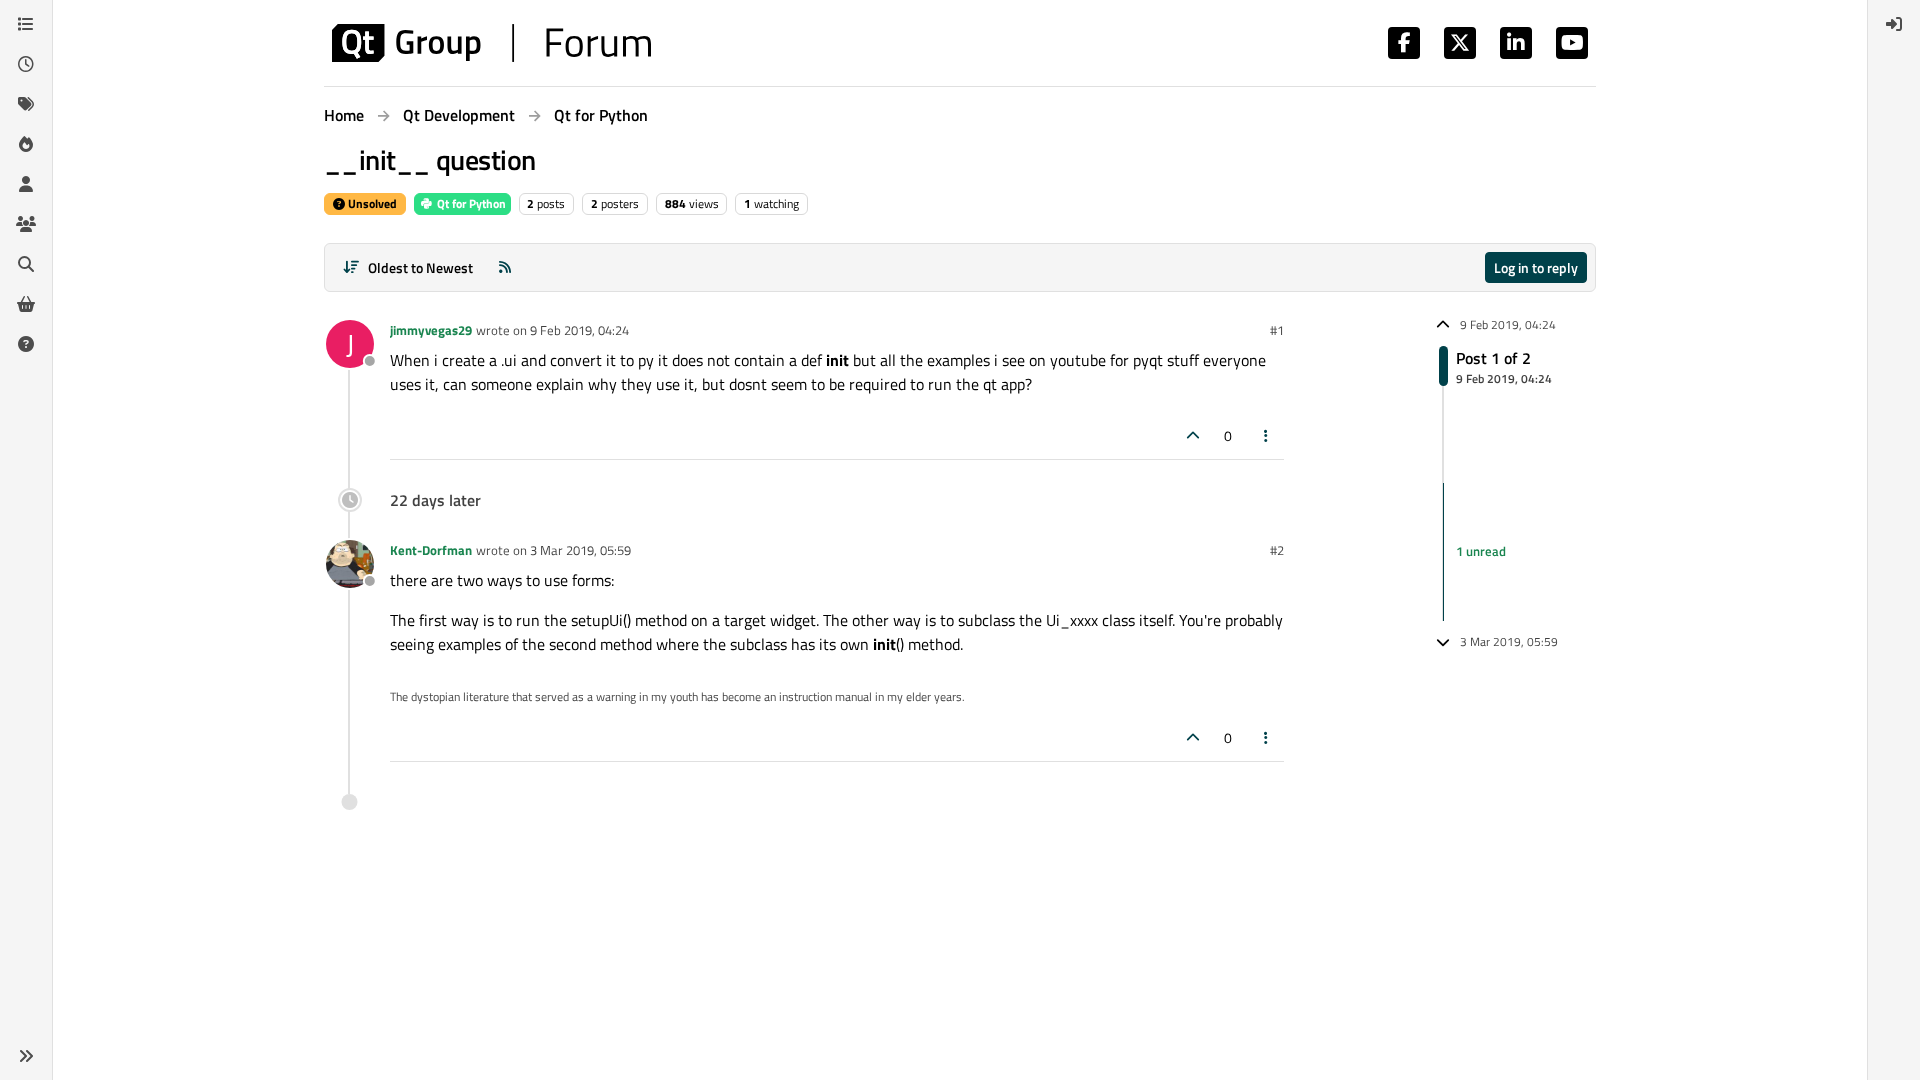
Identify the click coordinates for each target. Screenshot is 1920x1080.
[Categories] (26, 24)
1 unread (1481, 551)
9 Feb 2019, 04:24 (579, 330)
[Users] (26, 184)
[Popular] (26, 144)
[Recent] (26, 64)
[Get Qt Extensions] (26, 304)
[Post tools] (1267, 435)
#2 (1277, 550)
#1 (1277, 330)
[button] (26, 1056)
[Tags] (26, 104)
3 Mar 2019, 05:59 (580, 550)
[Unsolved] (26, 344)
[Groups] (26, 224)
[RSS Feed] (505, 267)
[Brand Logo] (491, 43)
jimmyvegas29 (431, 330)
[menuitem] (1894, 24)
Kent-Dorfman (431, 550)
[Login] (1894, 24)
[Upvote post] (1193, 435)
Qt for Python (470, 203)
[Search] (26, 264)
